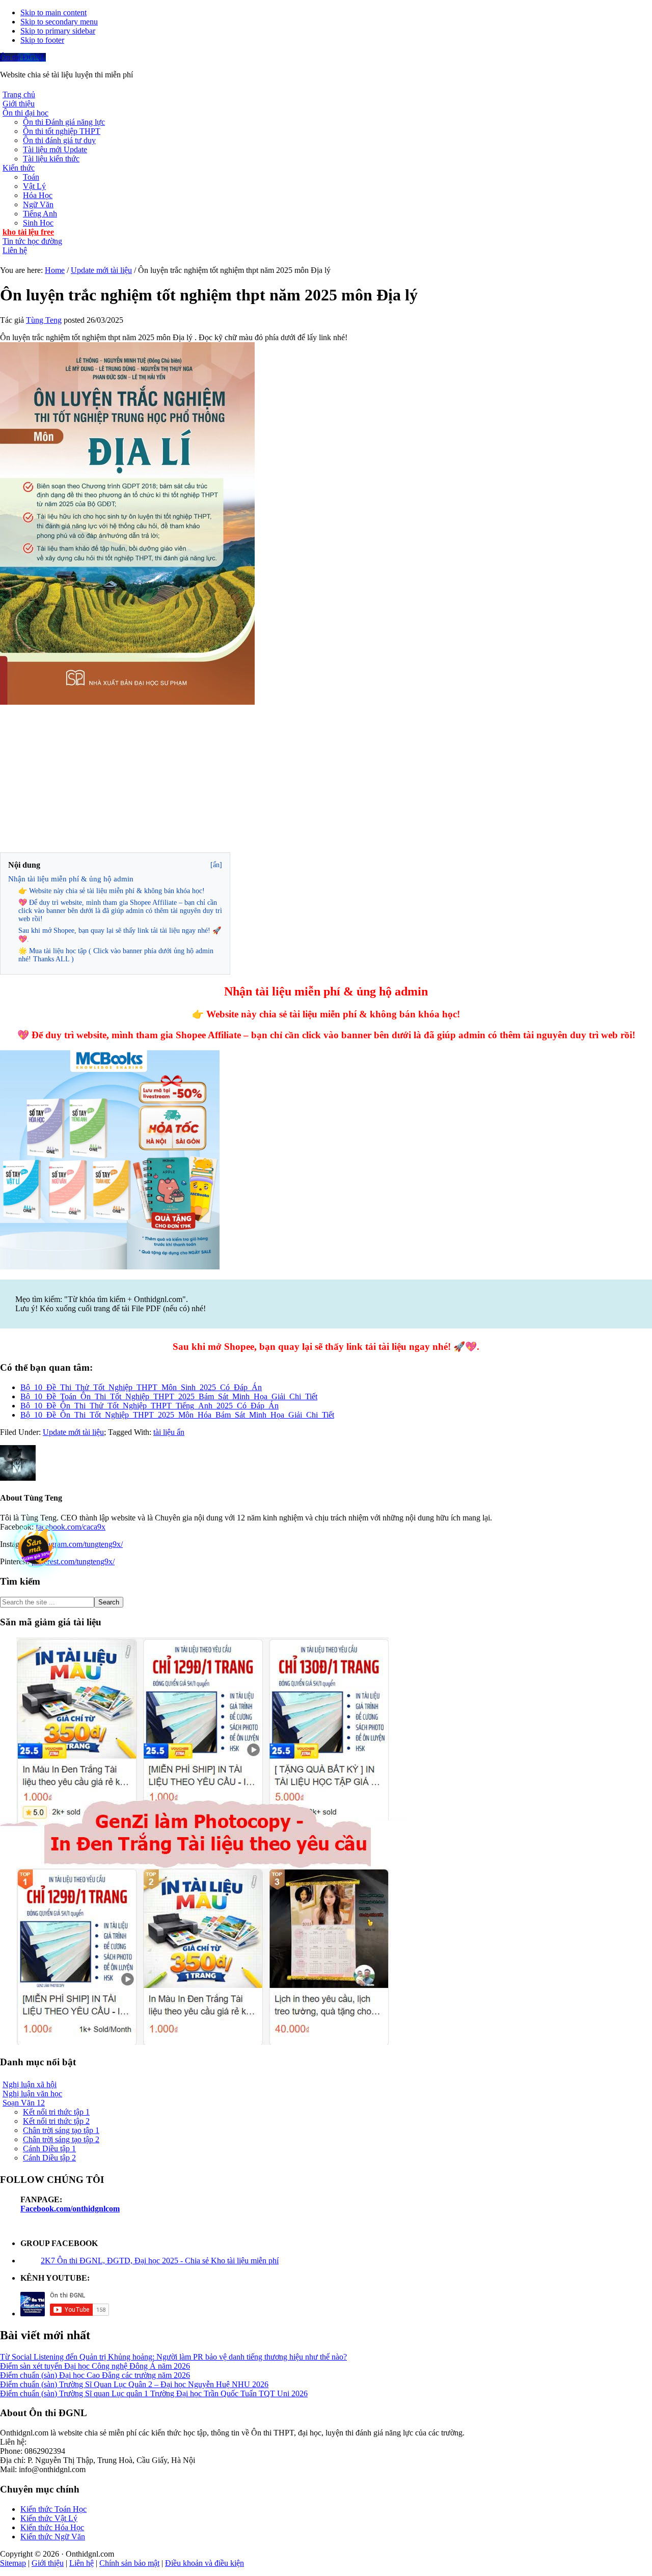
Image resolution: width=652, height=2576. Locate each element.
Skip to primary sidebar (58, 31)
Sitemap (13, 2563)
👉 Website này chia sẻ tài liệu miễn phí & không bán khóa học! (112, 891)
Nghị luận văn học (32, 2094)
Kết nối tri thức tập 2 (56, 2121)
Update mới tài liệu (73, 1432)
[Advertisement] (326, 779)
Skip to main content (53, 12)
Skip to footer (42, 40)
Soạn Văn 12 (24, 2103)
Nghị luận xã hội (30, 2084)
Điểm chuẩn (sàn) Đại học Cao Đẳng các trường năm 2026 (95, 2375)
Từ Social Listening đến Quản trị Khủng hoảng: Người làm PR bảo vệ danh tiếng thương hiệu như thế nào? (173, 2357)
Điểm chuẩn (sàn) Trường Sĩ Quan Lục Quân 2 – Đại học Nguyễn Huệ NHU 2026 (134, 2384)
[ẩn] (216, 865)
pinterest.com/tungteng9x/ (73, 1561)
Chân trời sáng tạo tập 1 (61, 2130)
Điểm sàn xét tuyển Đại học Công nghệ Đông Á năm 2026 (95, 2366)
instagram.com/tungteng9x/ (79, 1544)
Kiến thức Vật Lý (49, 2518)
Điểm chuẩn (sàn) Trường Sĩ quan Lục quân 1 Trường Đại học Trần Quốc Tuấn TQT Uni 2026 (154, 2393)
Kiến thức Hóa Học (52, 2527)
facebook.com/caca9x (71, 1527)
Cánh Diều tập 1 (49, 2149)
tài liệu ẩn (169, 1432)
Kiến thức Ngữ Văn (53, 2537)
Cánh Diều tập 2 (49, 2158)
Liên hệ (81, 2563)
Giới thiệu (48, 2563)
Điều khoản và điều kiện (205, 2563)
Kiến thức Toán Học (53, 2509)
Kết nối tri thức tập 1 (56, 2112)
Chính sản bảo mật (129, 2563)
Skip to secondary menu (59, 22)
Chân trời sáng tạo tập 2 (61, 2139)
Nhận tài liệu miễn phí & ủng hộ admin (71, 879)
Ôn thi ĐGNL (23, 57)
